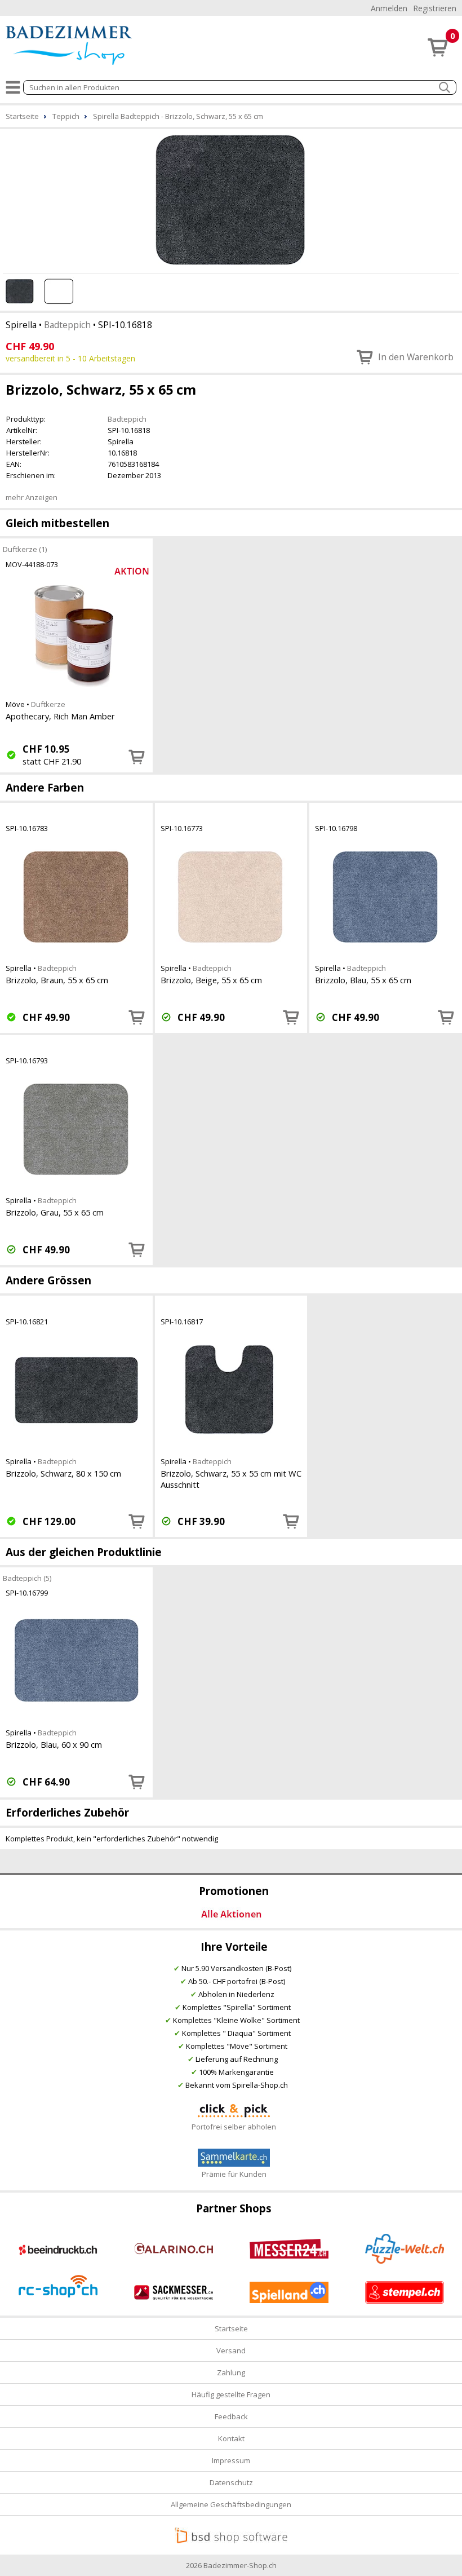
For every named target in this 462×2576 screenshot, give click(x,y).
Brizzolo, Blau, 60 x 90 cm (54, 1744)
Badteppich (67, 325)
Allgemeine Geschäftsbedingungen (231, 2504)
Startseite (231, 2328)
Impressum (231, 2460)
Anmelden (389, 8)
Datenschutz (231, 2482)
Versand (231, 2350)
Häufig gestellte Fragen (231, 2394)
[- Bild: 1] (231, 200)
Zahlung (231, 2372)
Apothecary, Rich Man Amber (60, 716)
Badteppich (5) (27, 1578)
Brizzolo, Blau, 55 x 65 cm (363, 980)
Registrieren (435, 8)
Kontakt (231, 2438)
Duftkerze (48, 704)
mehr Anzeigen (32, 497)
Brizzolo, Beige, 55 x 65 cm (211, 980)
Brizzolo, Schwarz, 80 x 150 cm (63, 1473)
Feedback (231, 2416)
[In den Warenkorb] (137, 757)
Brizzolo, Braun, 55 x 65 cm (57, 980)
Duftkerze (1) (25, 549)
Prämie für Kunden (234, 2174)
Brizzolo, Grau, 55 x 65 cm (55, 1212)
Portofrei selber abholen (234, 2127)
